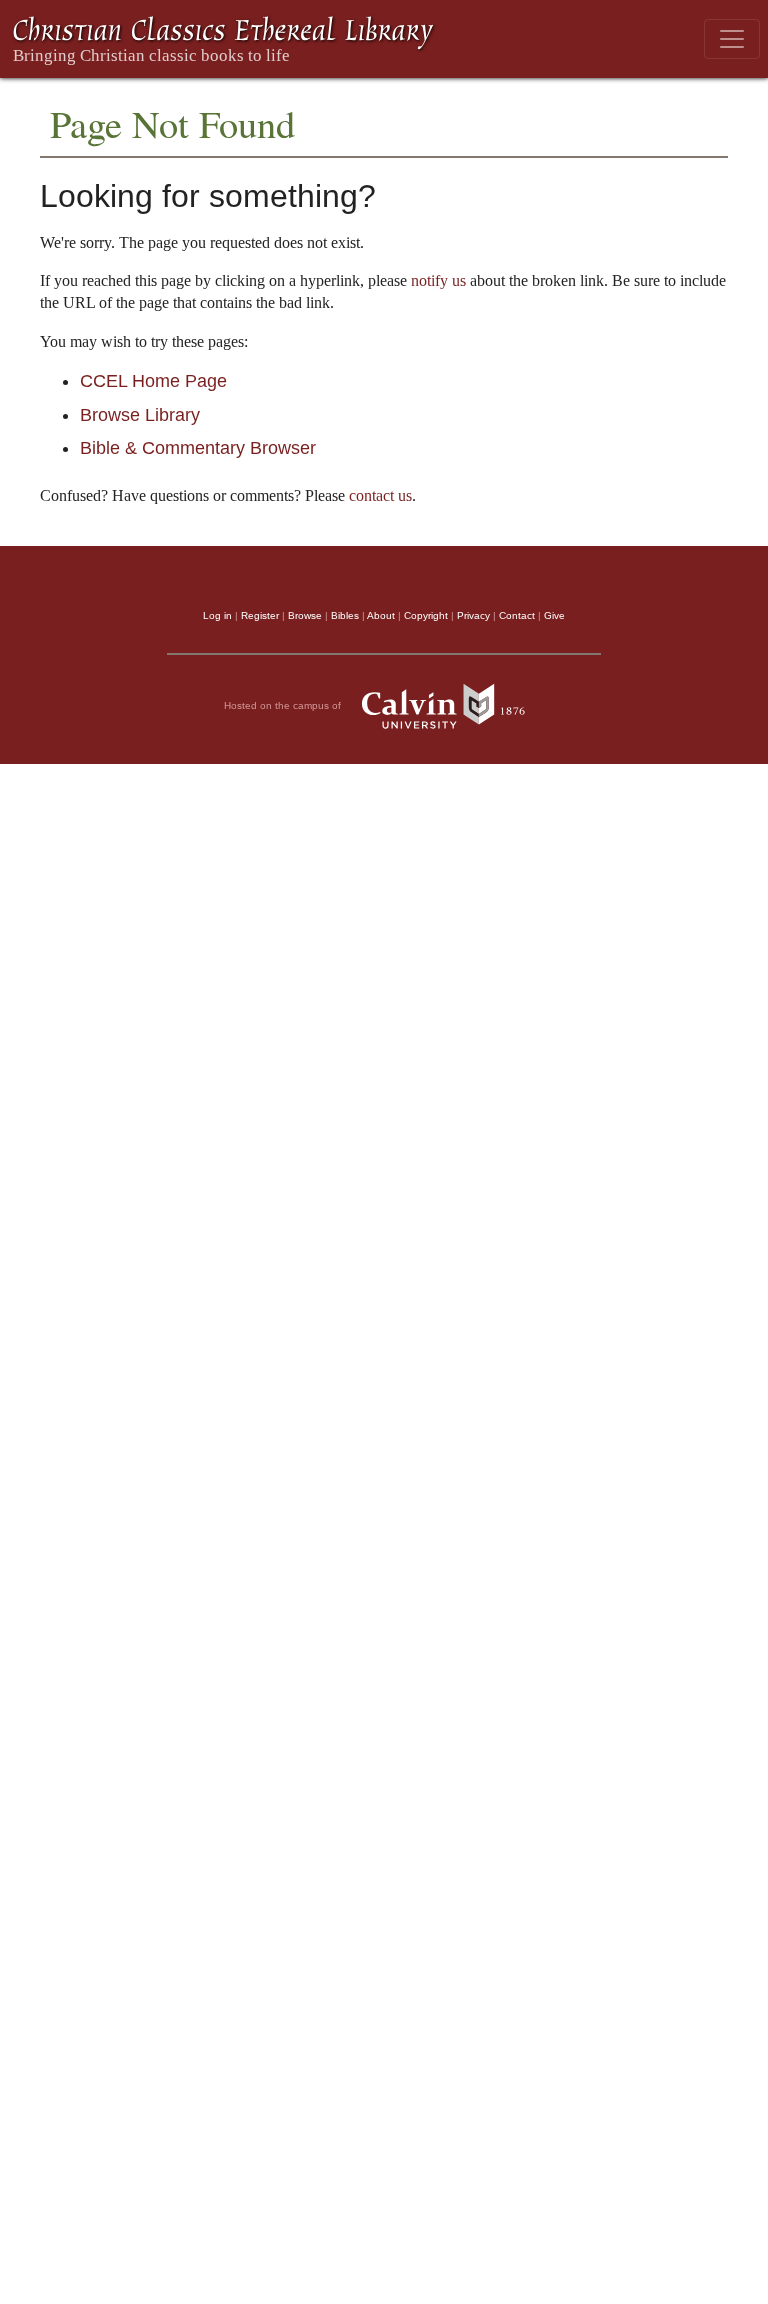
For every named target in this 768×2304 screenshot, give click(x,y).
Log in (217, 615)
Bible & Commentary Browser (198, 448)
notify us (438, 280)
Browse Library (140, 415)
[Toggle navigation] (732, 39)
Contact (517, 615)
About (381, 615)
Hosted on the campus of (284, 705)
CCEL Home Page (153, 381)
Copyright (426, 615)
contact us (380, 495)
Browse (305, 615)
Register (260, 615)
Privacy (473, 615)
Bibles (345, 615)
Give (554, 615)
